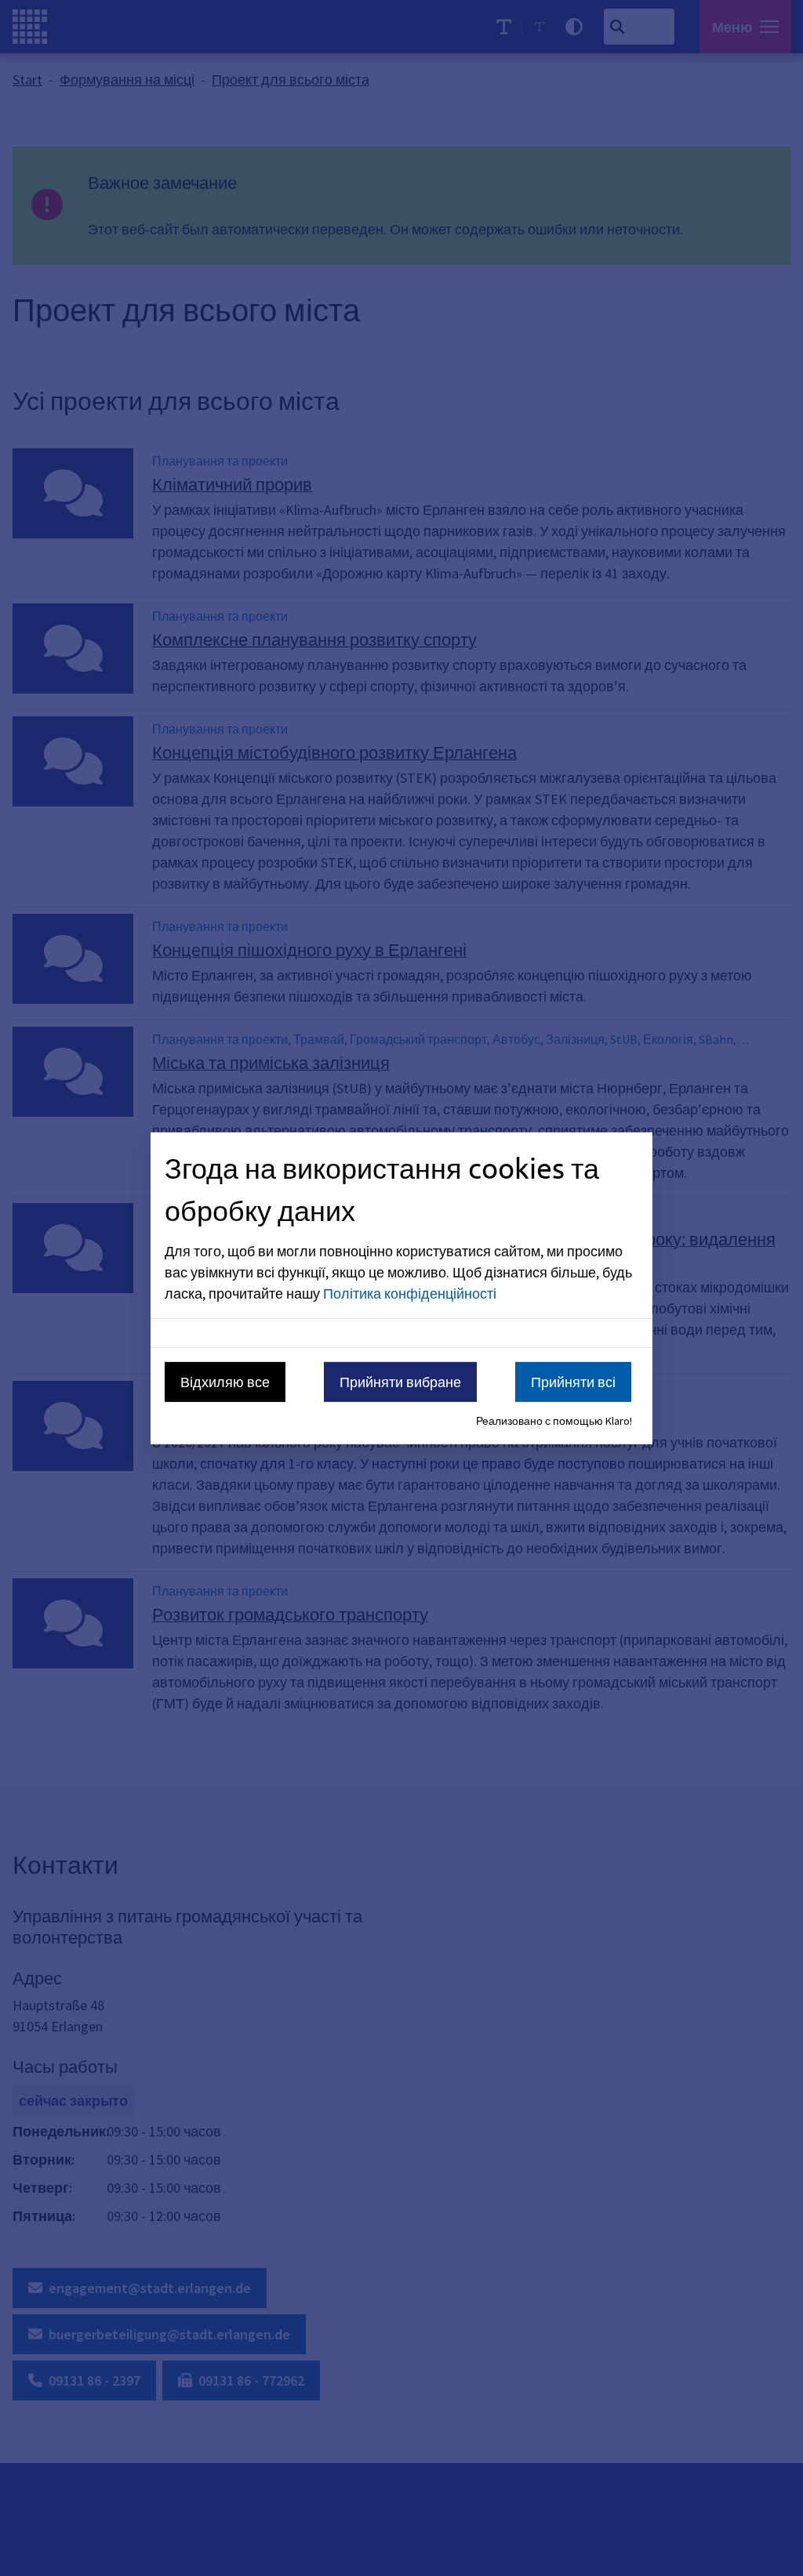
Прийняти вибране (400, 1382)
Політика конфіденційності (410, 1293)
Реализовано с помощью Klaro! (554, 1421)
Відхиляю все (225, 1382)
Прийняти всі (573, 1382)
